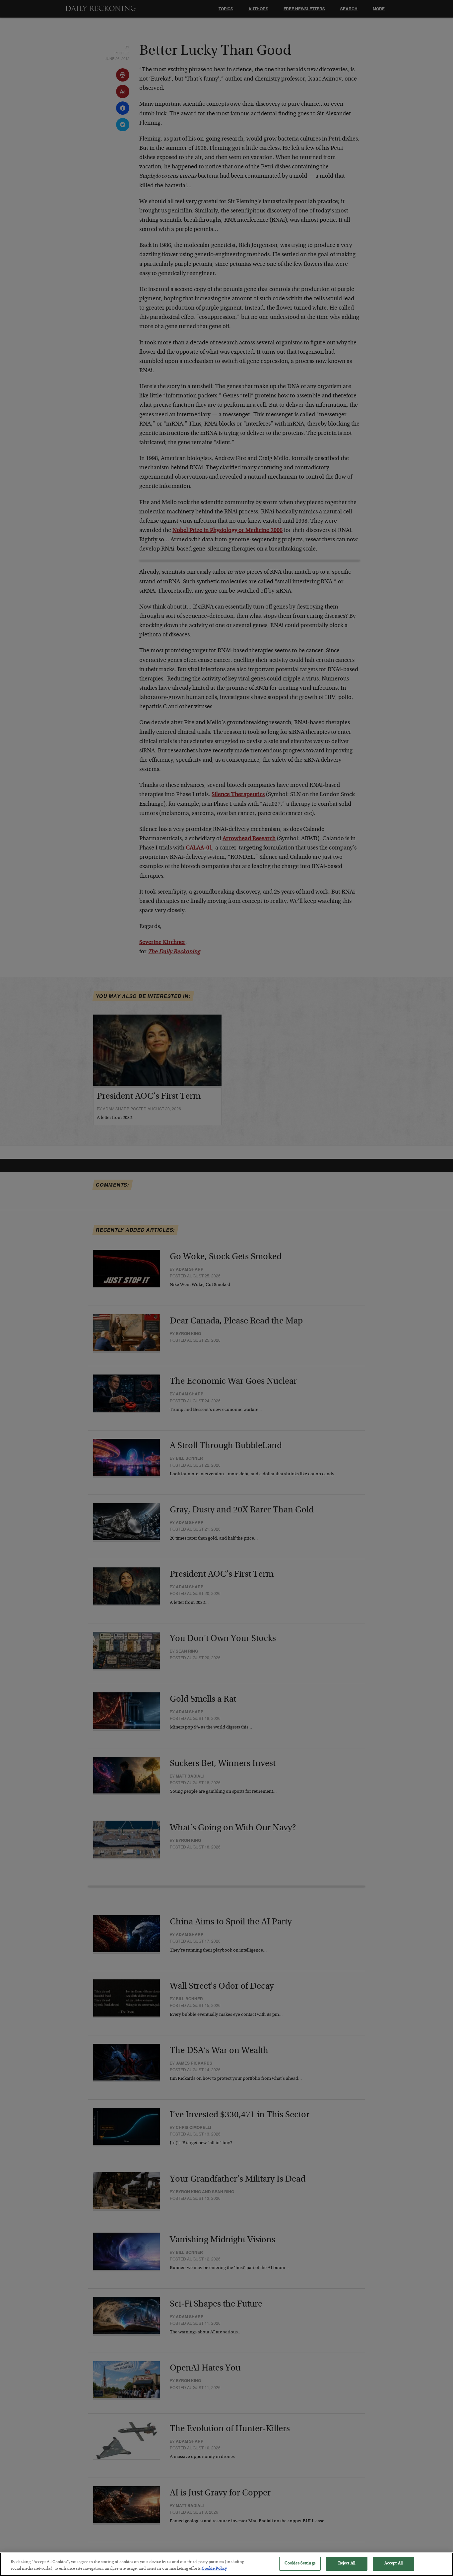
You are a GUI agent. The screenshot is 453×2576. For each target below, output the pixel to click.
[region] (227, 2564)
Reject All (347, 2564)
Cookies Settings (300, 2564)
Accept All (393, 2564)
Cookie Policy (214, 2569)
